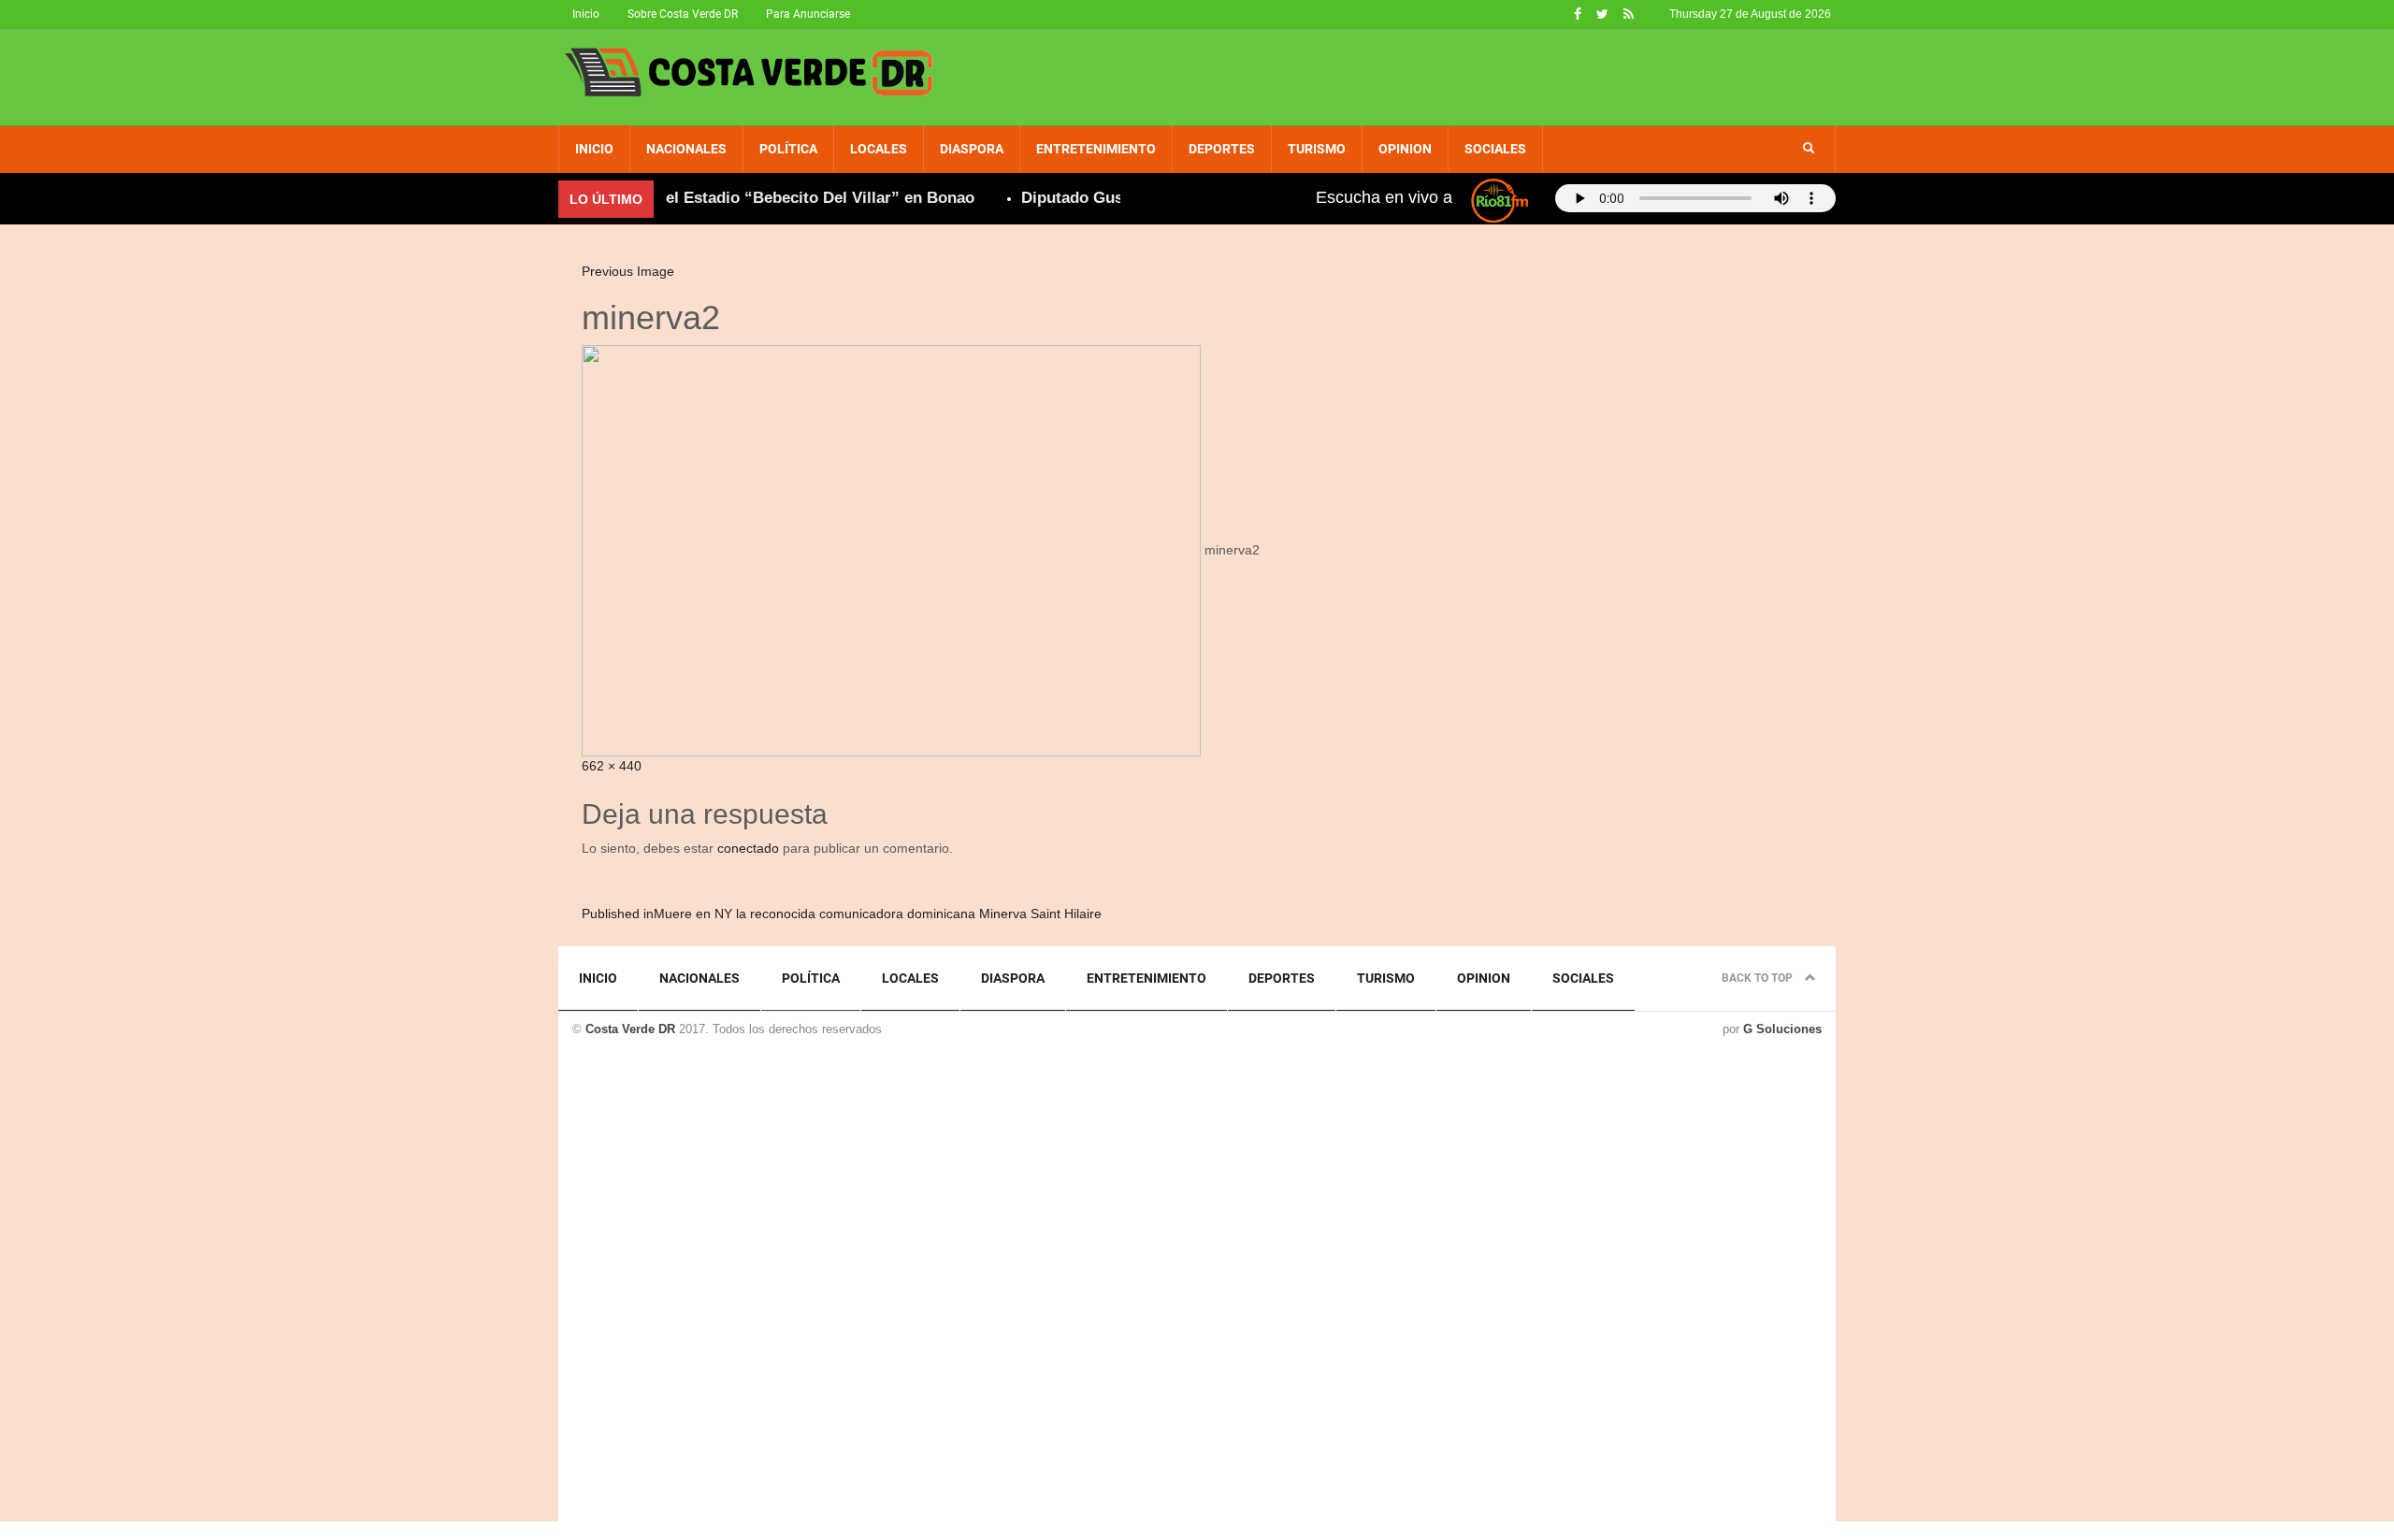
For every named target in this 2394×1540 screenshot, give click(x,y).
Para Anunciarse (808, 14)
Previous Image (628, 271)
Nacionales (686, 149)
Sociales (1495, 149)
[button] (1809, 149)
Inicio (586, 14)
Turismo (1317, 149)
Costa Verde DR (630, 1029)
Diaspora (972, 149)
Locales (879, 149)
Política (788, 149)
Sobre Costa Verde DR (683, 14)
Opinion (1405, 149)
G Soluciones (1782, 1029)
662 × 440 (612, 766)
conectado (748, 848)
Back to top (1759, 978)
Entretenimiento (1096, 149)
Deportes (1222, 149)
